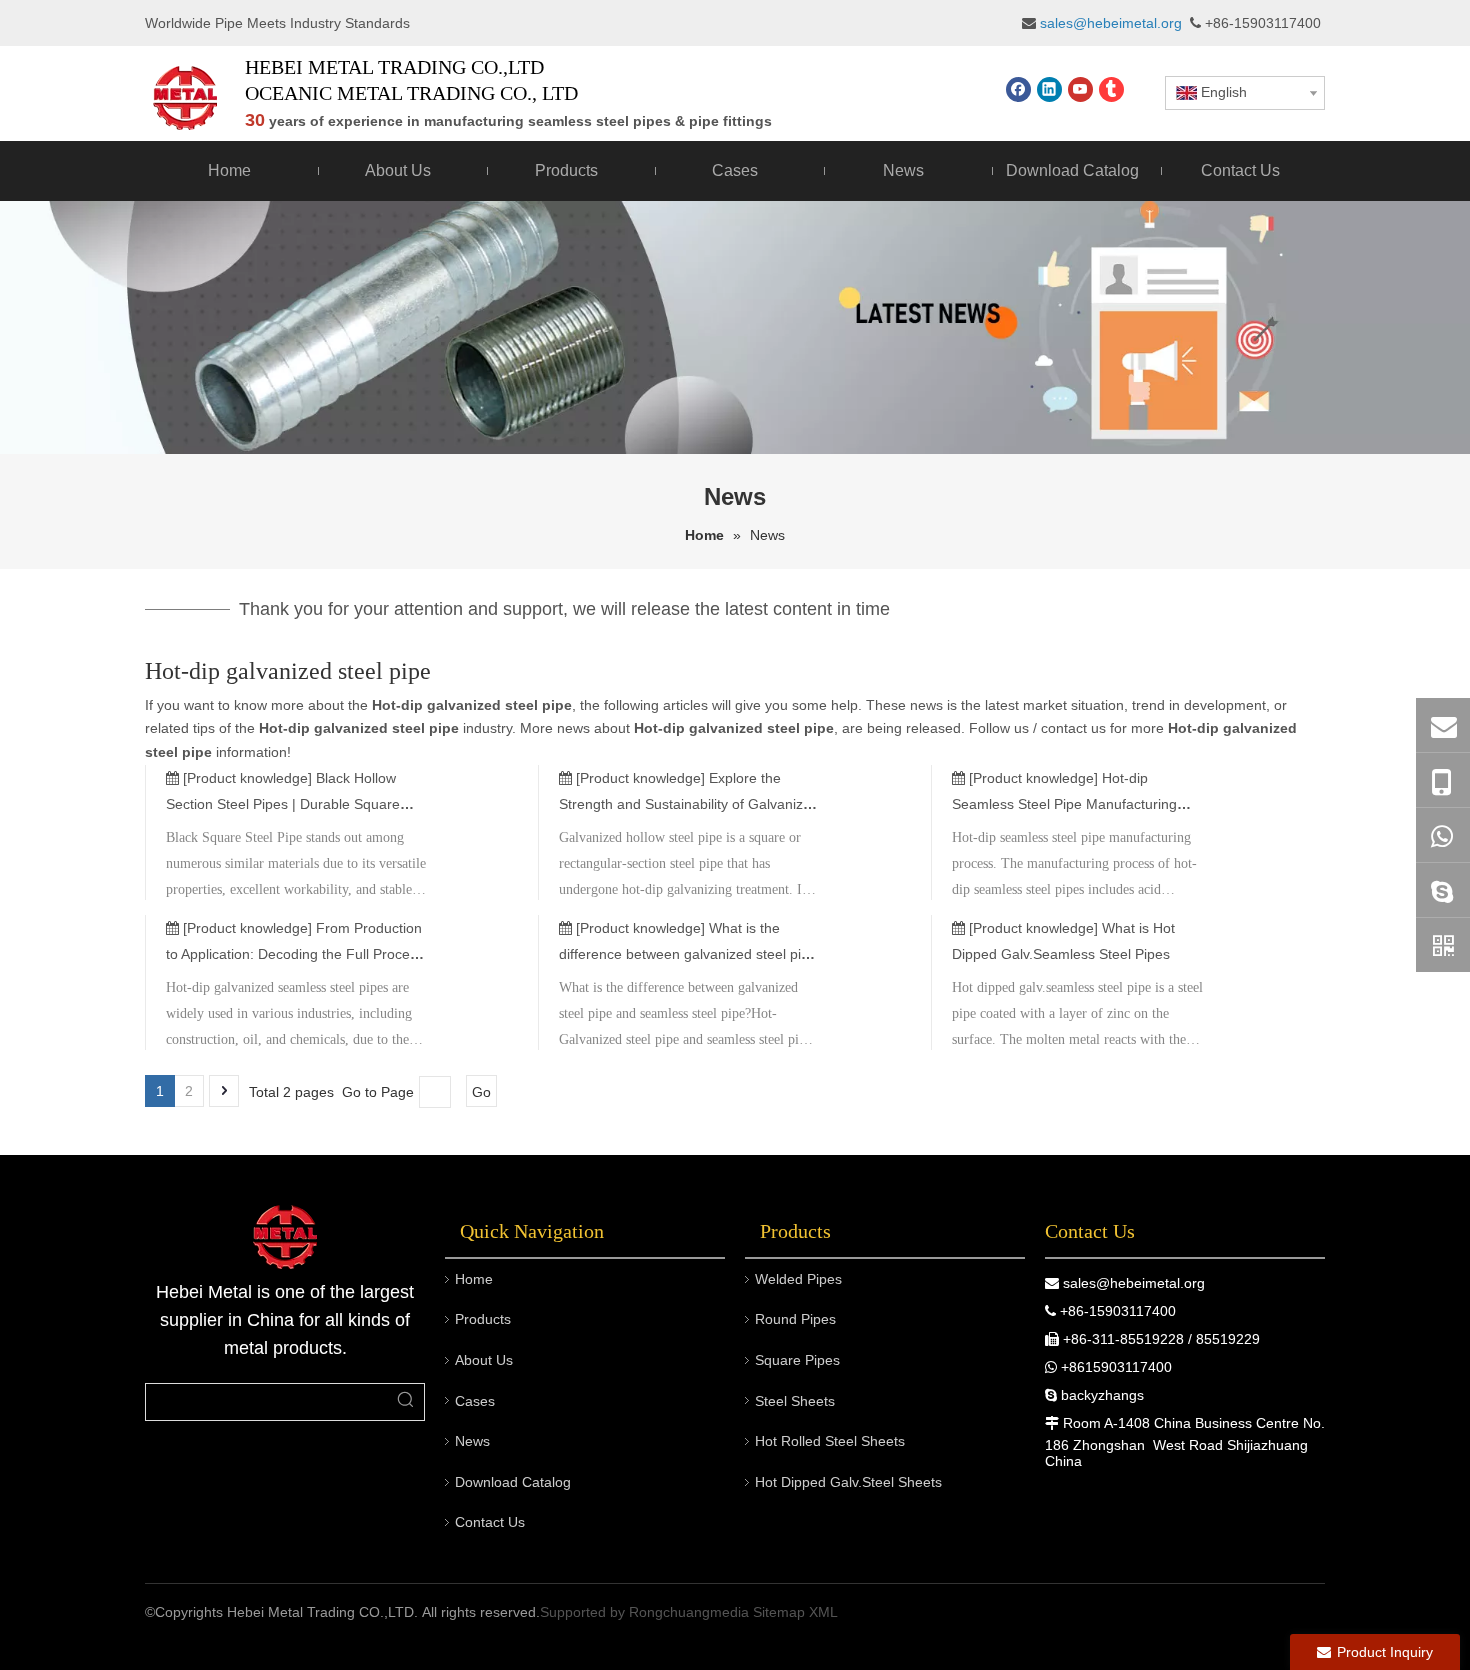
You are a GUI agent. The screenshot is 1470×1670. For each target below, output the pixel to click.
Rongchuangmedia (689, 1612)
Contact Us (490, 1522)
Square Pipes (797, 1360)
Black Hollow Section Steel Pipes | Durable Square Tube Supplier (283, 804)
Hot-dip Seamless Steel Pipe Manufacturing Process (1064, 804)
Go (481, 1092)
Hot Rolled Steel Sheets (830, 1441)
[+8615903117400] (1443, 835)
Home (474, 1279)
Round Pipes (795, 1319)
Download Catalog (513, 1482)
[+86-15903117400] (1443, 780)
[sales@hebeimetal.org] (1443, 725)
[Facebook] (1018, 89)
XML (823, 1612)
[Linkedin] (1049, 89)
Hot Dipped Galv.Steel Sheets (848, 1482)
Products (483, 1319)
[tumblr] (1111, 89)
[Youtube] (1080, 89)
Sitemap (779, 1612)
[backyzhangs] (1443, 890)
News (472, 1441)
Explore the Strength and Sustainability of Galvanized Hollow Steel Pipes (689, 804)
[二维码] (1443, 945)
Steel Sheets (795, 1401)
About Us (484, 1360)
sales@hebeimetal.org (1134, 1283)
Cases (475, 1401)
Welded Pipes (798, 1279)
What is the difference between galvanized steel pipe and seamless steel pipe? (688, 954)
